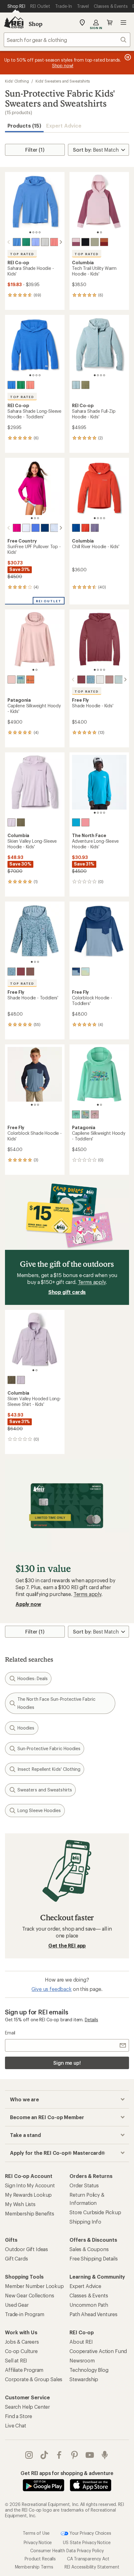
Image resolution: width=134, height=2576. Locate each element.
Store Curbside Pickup (95, 2212)
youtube (90, 2455)
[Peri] (36, 528)
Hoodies (26, 1728)
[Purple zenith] (36, 242)
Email (10, 2033)
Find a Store (19, 2416)
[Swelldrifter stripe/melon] (30, 679)
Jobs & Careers (22, 2342)
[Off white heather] (100, 679)
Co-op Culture (21, 2351)
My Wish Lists (20, 2204)
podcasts (105, 2455)
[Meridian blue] (76, 822)
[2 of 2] (101, 232)
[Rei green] (26, 242)
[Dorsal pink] (12, 679)
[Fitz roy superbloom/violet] (95, 1114)
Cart (110, 23)
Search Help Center (27, 2407)
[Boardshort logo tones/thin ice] (21, 679)
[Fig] (109, 679)
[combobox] (67, 40)
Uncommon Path (89, 2305)
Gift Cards (16, 2258)
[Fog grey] (54, 528)
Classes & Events (89, 2295)
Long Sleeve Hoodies (39, 1810)
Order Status (84, 2185)
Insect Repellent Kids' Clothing (49, 1769)
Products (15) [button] (24, 126)
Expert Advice (64, 126)
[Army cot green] (85, 385)
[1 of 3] (32, 518)
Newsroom (82, 2360)
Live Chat (16, 2425)
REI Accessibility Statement (92, 2567)
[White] (26, 528)
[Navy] (45, 528)
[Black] (85, 242)
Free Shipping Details (94, 2258)
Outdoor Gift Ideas (26, 2249)
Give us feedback (51, 1989)
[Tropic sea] (119, 679)
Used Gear (17, 2305)
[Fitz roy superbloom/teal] (76, 1114)
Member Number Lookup (34, 2286)
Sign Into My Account (30, 2185)
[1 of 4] (30, 232)
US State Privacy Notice (87, 2542)
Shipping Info (85, 2222)
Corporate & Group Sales (34, 2379)
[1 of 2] (98, 232)
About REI (81, 2342)
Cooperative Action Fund (98, 2351)
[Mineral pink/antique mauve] (76, 242)
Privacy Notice (38, 2542)
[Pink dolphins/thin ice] (85, 1114)
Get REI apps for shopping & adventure (67, 2473)
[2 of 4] (33, 232)
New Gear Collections (30, 2295)
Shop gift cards (67, 1292)
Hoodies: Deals (33, 1678)
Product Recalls (40, 2559)
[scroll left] (9, 242)
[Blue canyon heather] (76, 385)
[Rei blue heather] (17, 242)
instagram (29, 2455)
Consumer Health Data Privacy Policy (67, 2551)
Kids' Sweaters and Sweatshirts (63, 81)
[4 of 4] (40, 232)
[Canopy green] (21, 385)
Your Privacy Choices (90, 2533)
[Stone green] (21, 822)
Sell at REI (16, 2360)
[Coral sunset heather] (54, 242)
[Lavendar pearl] (12, 822)
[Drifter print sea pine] (91, 679)
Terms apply (92, 1282)
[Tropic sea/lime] (85, 972)
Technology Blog (89, 2370)
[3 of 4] (36, 232)
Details (91, 2020)
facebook (59, 2455)
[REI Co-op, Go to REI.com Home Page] (14, 23)
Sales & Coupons (89, 2249)
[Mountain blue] (76, 528)
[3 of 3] (38, 518)
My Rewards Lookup (28, 2195)
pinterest (75, 2455)
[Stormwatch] (95, 528)
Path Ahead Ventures (93, 2314)
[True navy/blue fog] (76, 972)
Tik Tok (44, 2455)
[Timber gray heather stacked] (45, 242)
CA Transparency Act (88, 2559)
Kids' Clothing (17, 81)
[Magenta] (17, 528)
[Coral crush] (85, 822)
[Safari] (95, 242)
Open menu (123, 23)
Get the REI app (67, 1945)
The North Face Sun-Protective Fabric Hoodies (56, 1703)
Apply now (28, 1604)
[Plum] (81, 679)
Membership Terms (34, 2567)
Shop (36, 24)
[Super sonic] (85, 528)
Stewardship (84, 2379)
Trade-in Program (24, 2314)
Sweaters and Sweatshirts (45, 1790)
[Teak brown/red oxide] (104, 242)
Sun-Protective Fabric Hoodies (49, 1748)
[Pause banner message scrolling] (127, 57)
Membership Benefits (30, 2213)
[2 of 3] (35, 518)
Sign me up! (67, 2063)
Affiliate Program (24, 2370)
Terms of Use (36, 2533)
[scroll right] (61, 242)
